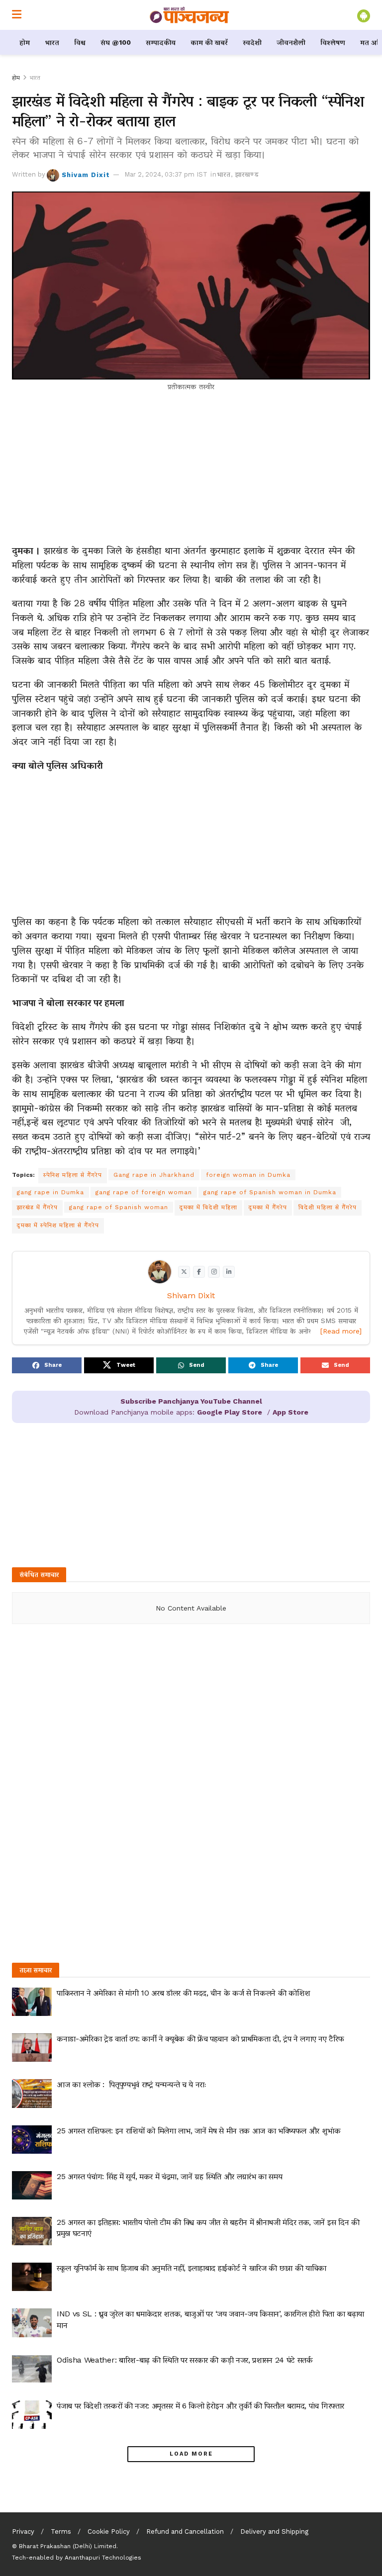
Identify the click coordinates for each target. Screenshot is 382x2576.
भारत (52, 42)
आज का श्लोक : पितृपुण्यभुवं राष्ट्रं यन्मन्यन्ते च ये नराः (132, 2084)
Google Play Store (230, 1412)
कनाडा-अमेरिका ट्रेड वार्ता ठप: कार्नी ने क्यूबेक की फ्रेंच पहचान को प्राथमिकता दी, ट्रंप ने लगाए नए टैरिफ (200, 2039)
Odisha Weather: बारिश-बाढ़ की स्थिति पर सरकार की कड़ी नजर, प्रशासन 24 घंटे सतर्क (185, 2360)
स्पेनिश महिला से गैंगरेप (73, 1175)
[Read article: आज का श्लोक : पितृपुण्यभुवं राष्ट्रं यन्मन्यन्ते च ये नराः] (32, 2093)
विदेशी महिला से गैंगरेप (328, 1207)
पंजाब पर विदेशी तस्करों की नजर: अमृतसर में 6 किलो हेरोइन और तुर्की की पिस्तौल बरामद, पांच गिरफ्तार (200, 2406)
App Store (290, 1412)
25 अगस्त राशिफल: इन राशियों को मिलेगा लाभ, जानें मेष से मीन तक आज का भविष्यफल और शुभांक (199, 2131)
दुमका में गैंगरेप (268, 1207)
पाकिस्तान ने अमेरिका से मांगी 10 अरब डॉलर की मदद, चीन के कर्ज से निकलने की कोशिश (184, 1993)
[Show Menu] (17, 15)
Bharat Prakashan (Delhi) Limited (68, 2546)
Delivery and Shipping (274, 2531)
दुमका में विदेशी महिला (208, 1207)
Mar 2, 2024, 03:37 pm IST (166, 174)
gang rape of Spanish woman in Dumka (270, 1192)
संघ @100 (116, 42)
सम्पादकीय (161, 42)
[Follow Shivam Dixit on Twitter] (184, 1272)
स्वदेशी (252, 42)
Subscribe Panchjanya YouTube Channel (191, 1401)
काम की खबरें (209, 42)
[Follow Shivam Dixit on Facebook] (199, 1272)
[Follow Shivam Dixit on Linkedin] (229, 1272)
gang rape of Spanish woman (119, 1207)
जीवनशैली (291, 42)
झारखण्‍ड (247, 174)
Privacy (23, 2531)
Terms (61, 2531)
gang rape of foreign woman (144, 1192)
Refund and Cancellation (185, 2531)
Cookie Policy (109, 2531)
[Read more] (341, 1331)
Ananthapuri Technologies (103, 2558)
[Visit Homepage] (190, 15)
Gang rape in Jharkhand (154, 1175)
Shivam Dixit (86, 174)
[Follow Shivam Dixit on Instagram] (214, 1272)
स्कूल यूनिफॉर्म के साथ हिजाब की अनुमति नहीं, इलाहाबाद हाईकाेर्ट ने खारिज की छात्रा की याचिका (191, 2268)
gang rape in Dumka (50, 1192)
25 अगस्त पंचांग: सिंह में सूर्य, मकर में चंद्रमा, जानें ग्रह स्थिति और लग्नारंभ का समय (169, 2176)
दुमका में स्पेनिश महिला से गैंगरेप (58, 1225)
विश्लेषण (333, 42)
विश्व (80, 42)
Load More (191, 2454)
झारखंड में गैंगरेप (37, 1207)
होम (25, 42)
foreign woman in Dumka (248, 1175)
